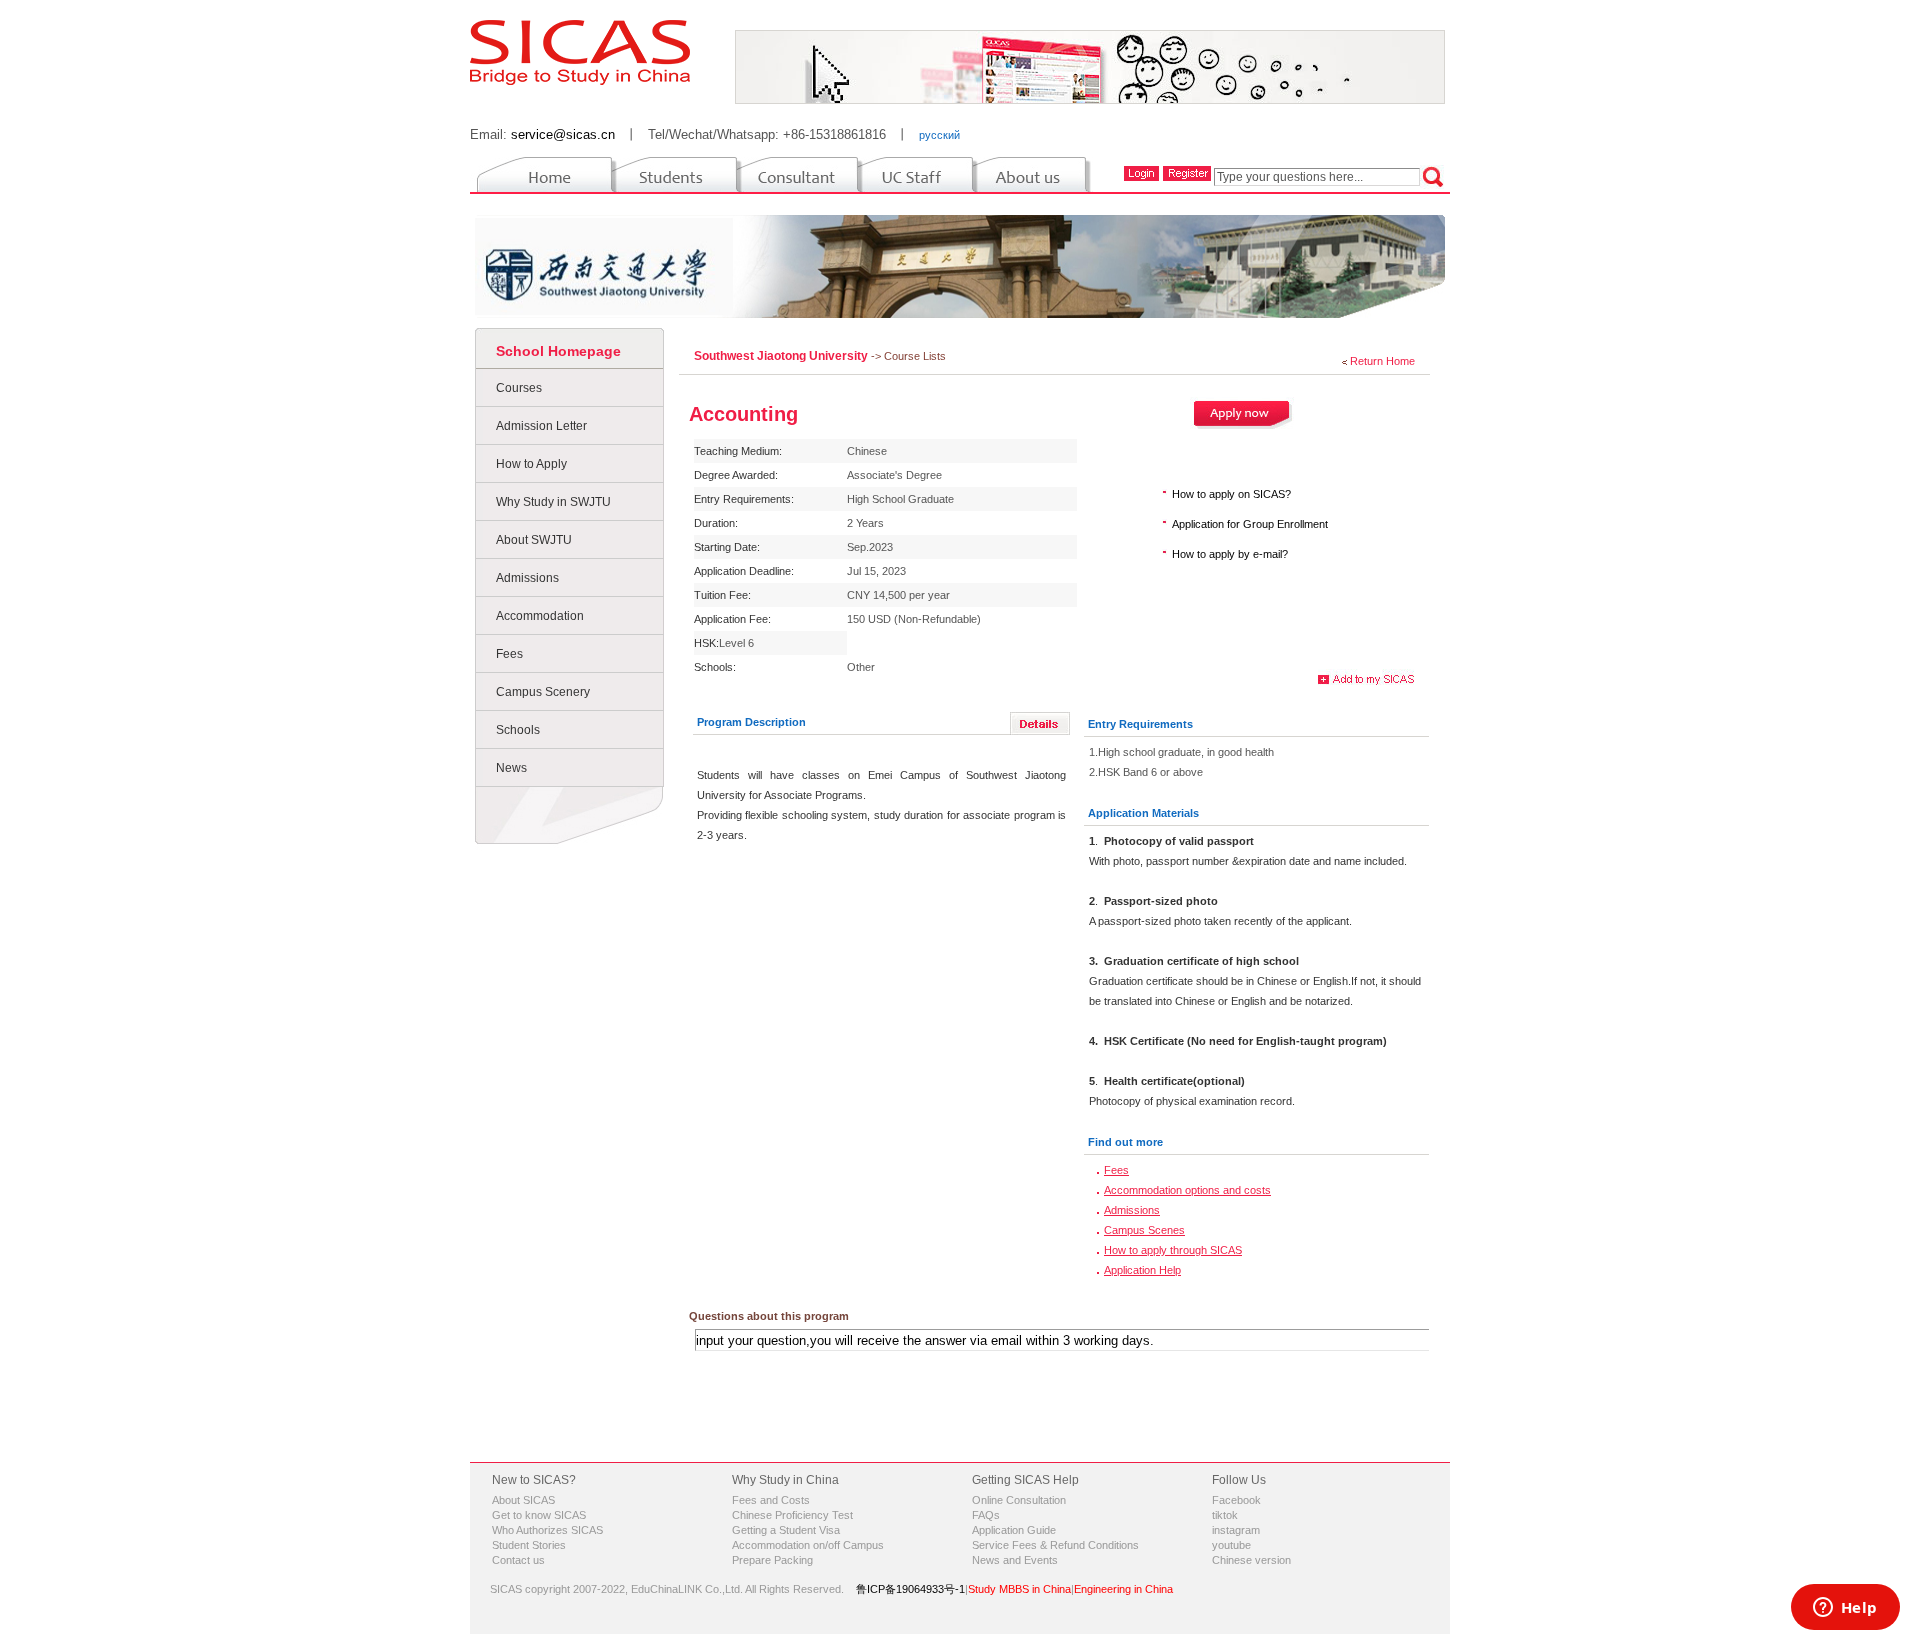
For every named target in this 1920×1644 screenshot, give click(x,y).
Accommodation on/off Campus (808, 1545)
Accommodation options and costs (1187, 1190)
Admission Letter (541, 426)
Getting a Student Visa (786, 1530)
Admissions (527, 578)
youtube (1231, 1545)
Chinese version (1251, 1560)
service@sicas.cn (563, 134)
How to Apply (531, 464)
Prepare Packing (772, 1560)
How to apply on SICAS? (1231, 494)
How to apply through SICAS (1173, 1250)
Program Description (751, 722)
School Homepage (558, 351)
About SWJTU (534, 540)
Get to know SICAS (539, 1515)
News (511, 768)
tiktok (1225, 1515)
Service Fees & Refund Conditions (1055, 1545)
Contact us (518, 1560)
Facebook (1236, 1500)
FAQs (986, 1515)
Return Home (1382, 361)
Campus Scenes (1144, 1230)
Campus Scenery (543, 692)
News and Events (1015, 1560)
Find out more (1125, 1142)
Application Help (1142, 1270)
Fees (509, 654)
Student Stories (529, 1545)
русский (939, 135)
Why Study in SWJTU (553, 502)
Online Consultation (1019, 1500)
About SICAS (523, 1500)
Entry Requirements (1140, 724)
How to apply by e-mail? (1230, 554)
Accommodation (540, 616)
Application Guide (1014, 1530)
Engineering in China (1123, 1589)
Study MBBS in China (1019, 1589)
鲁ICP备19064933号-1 (910, 1589)
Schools (518, 730)
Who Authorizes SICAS (547, 1530)
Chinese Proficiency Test (792, 1515)
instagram (1236, 1530)
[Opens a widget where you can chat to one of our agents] (1845, 1609)
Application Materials (1143, 813)
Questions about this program (769, 1316)
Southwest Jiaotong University (782, 356)
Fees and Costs (771, 1500)
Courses (519, 388)
